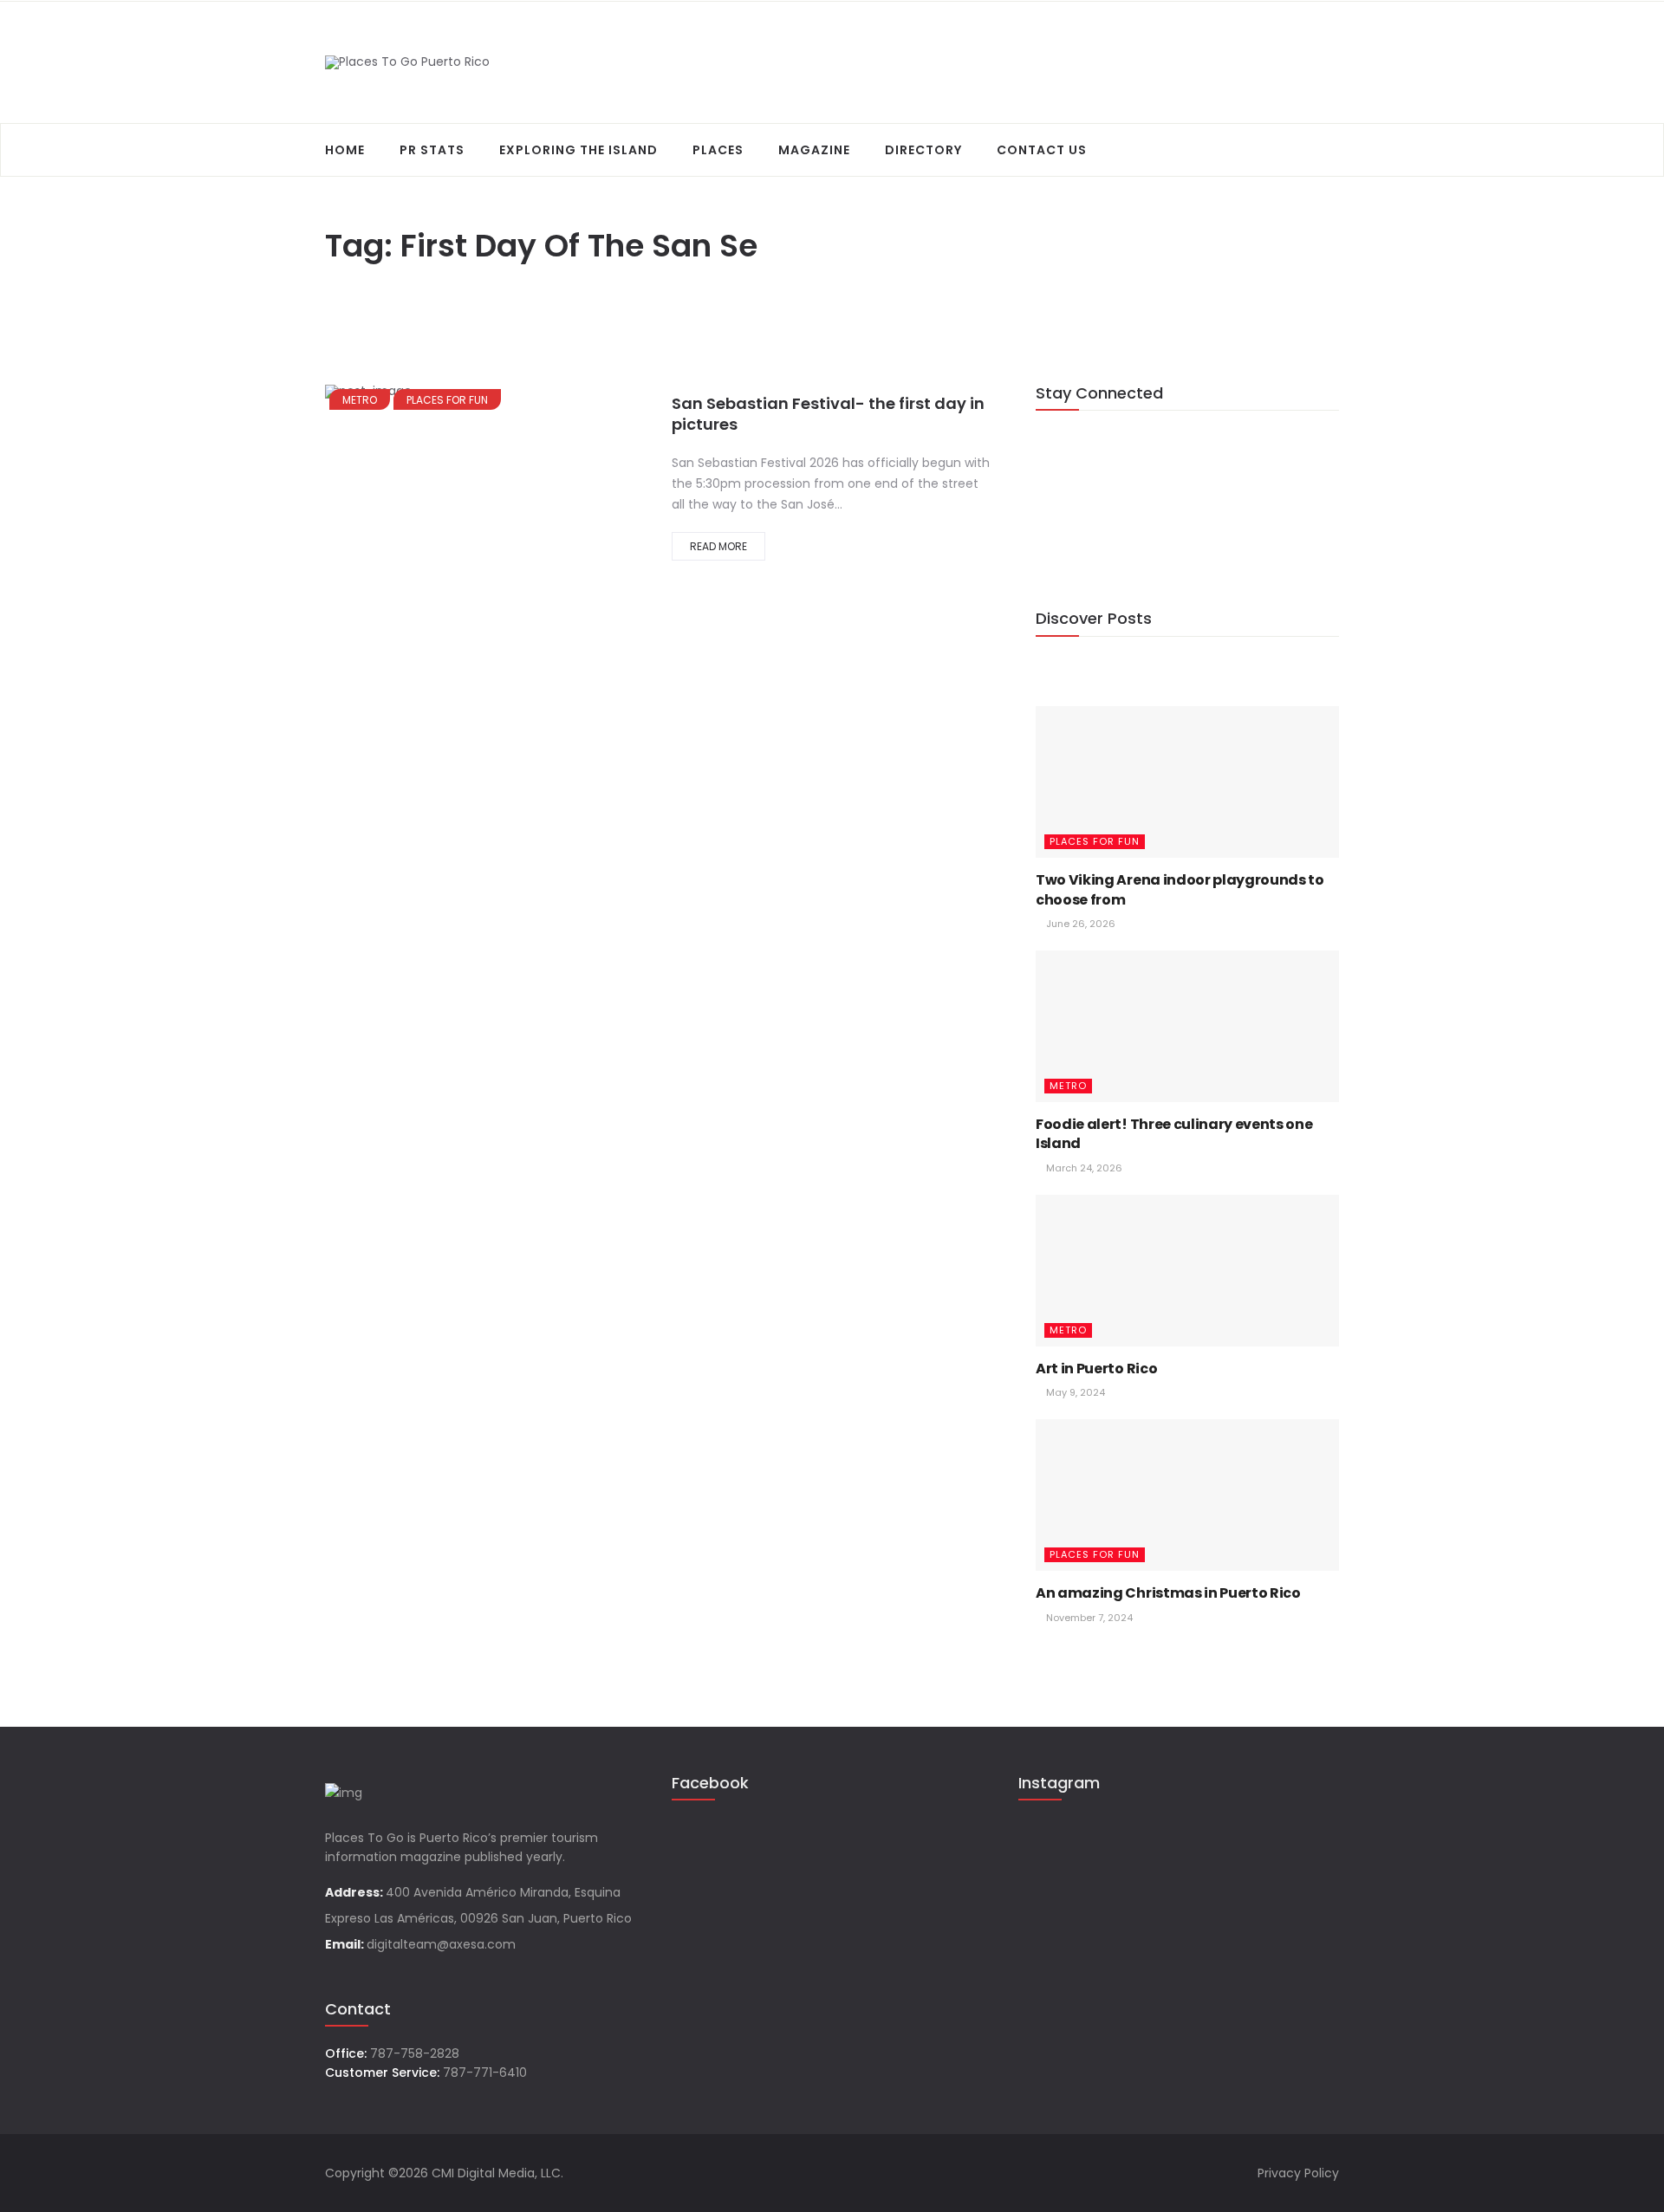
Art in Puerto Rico (1096, 1369)
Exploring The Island (578, 150)
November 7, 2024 (1088, 1618)
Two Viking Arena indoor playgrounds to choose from (1180, 889)
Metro (360, 400)
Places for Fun (447, 400)
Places (718, 150)
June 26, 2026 (1079, 924)
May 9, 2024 (1074, 1392)
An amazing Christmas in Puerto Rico (1168, 1593)
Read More (718, 546)
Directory (923, 150)
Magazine (814, 150)
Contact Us (1042, 150)
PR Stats (432, 150)
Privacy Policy (1298, 2173)
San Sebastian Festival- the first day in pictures (828, 414)
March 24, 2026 (1083, 1168)
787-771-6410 (485, 2073)
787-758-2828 (415, 2053)
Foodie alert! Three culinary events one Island (1174, 1134)
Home (345, 150)
